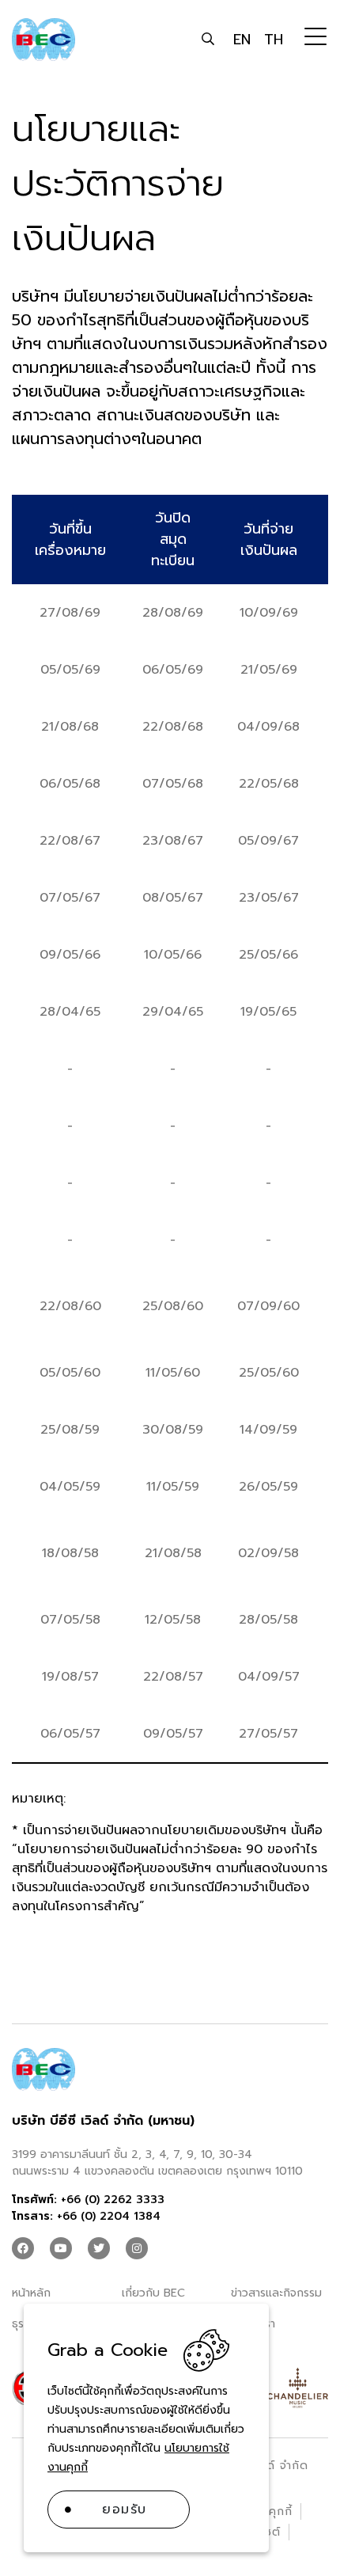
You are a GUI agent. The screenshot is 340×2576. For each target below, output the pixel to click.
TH (274, 40)
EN (242, 40)
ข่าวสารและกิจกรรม (276, 2293)
